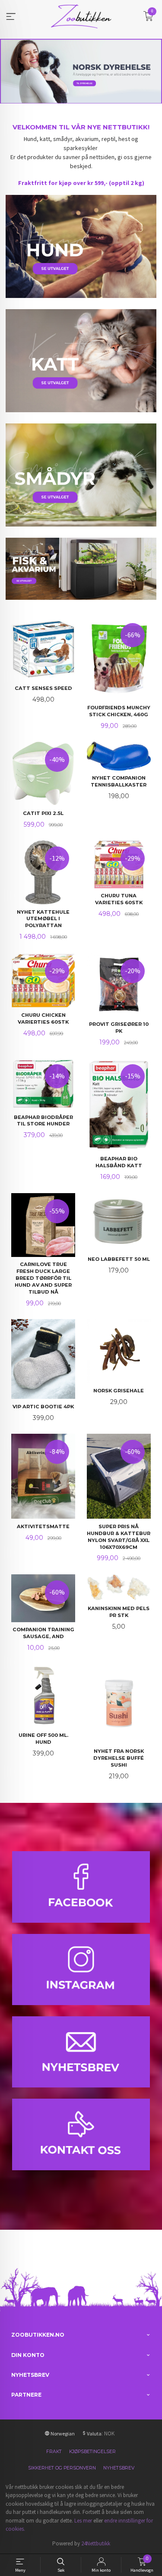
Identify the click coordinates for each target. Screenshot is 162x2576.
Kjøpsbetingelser (92, 2452)
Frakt (54, 2452)
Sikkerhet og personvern (62, 2468)
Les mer (83, 2521)
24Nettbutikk (96, 2543)
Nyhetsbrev (119, 2468)
